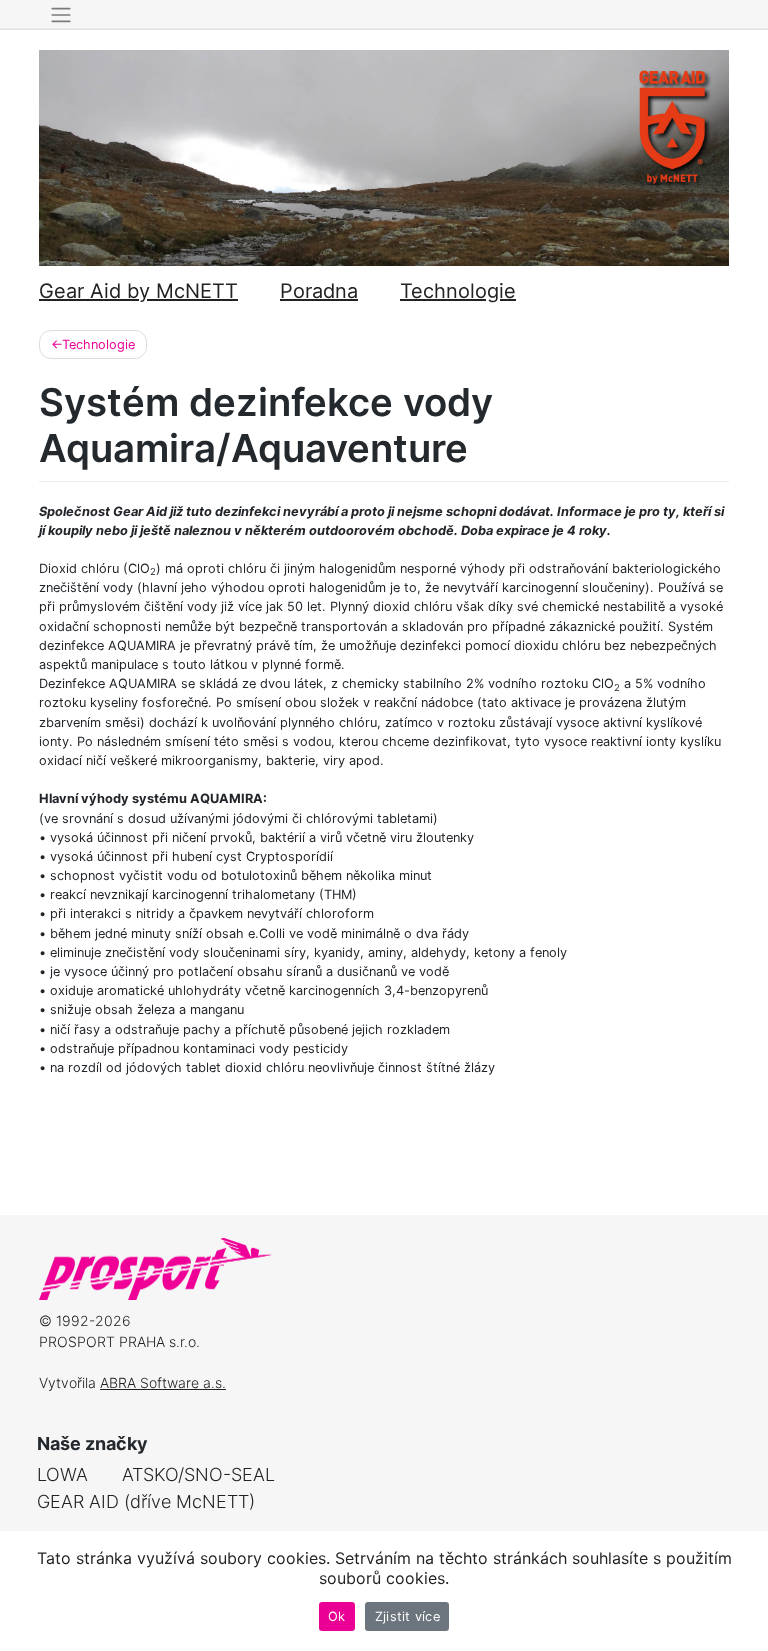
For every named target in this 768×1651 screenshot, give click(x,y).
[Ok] (743, 1591)
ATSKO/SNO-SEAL (198, 1474)
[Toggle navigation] (60, 15)
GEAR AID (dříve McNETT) (146, 1501)
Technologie (458, 291)
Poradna (319, 291)
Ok (337, 1616)
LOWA (62, 1474)
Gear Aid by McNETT (138, 291)
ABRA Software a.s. (163, 1382)
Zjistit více (407, 1616)
